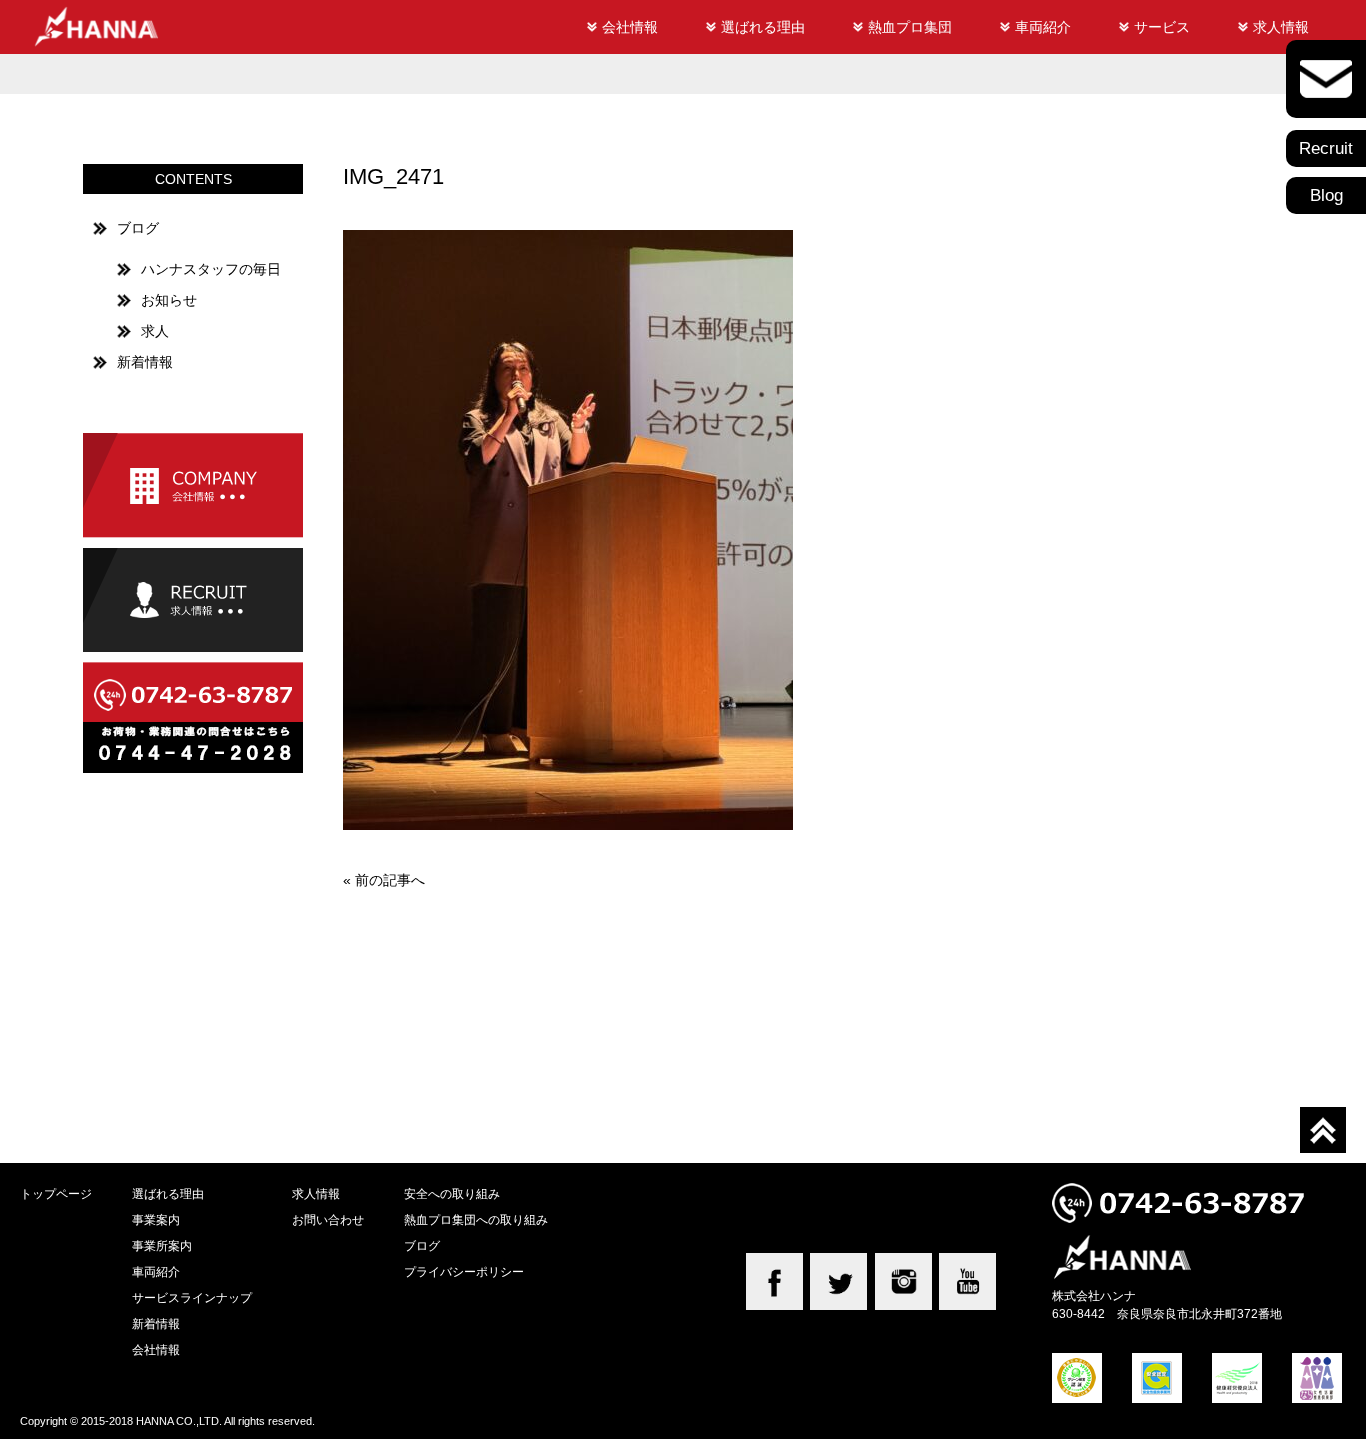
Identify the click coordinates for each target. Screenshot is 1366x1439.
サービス (1162, 27)
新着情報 (145, 362)
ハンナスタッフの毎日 (211, 269)
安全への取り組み (452, 1193)
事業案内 (156, 1219)
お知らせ (169, 300)
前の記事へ (390, 880)
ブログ (138, 228)
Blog (1326, 195)
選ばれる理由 (763, 27)
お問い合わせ (328, 1219)
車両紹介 (1043, 27)
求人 (155, 331)
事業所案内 (162, 1245)
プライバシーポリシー (464, 1271)
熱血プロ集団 (910, 27)
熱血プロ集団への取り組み (476, 1219)
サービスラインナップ (192, 1297)
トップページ (56, 1193)
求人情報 (1281, 27)
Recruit (1326, 148)
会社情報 (630, 27)
